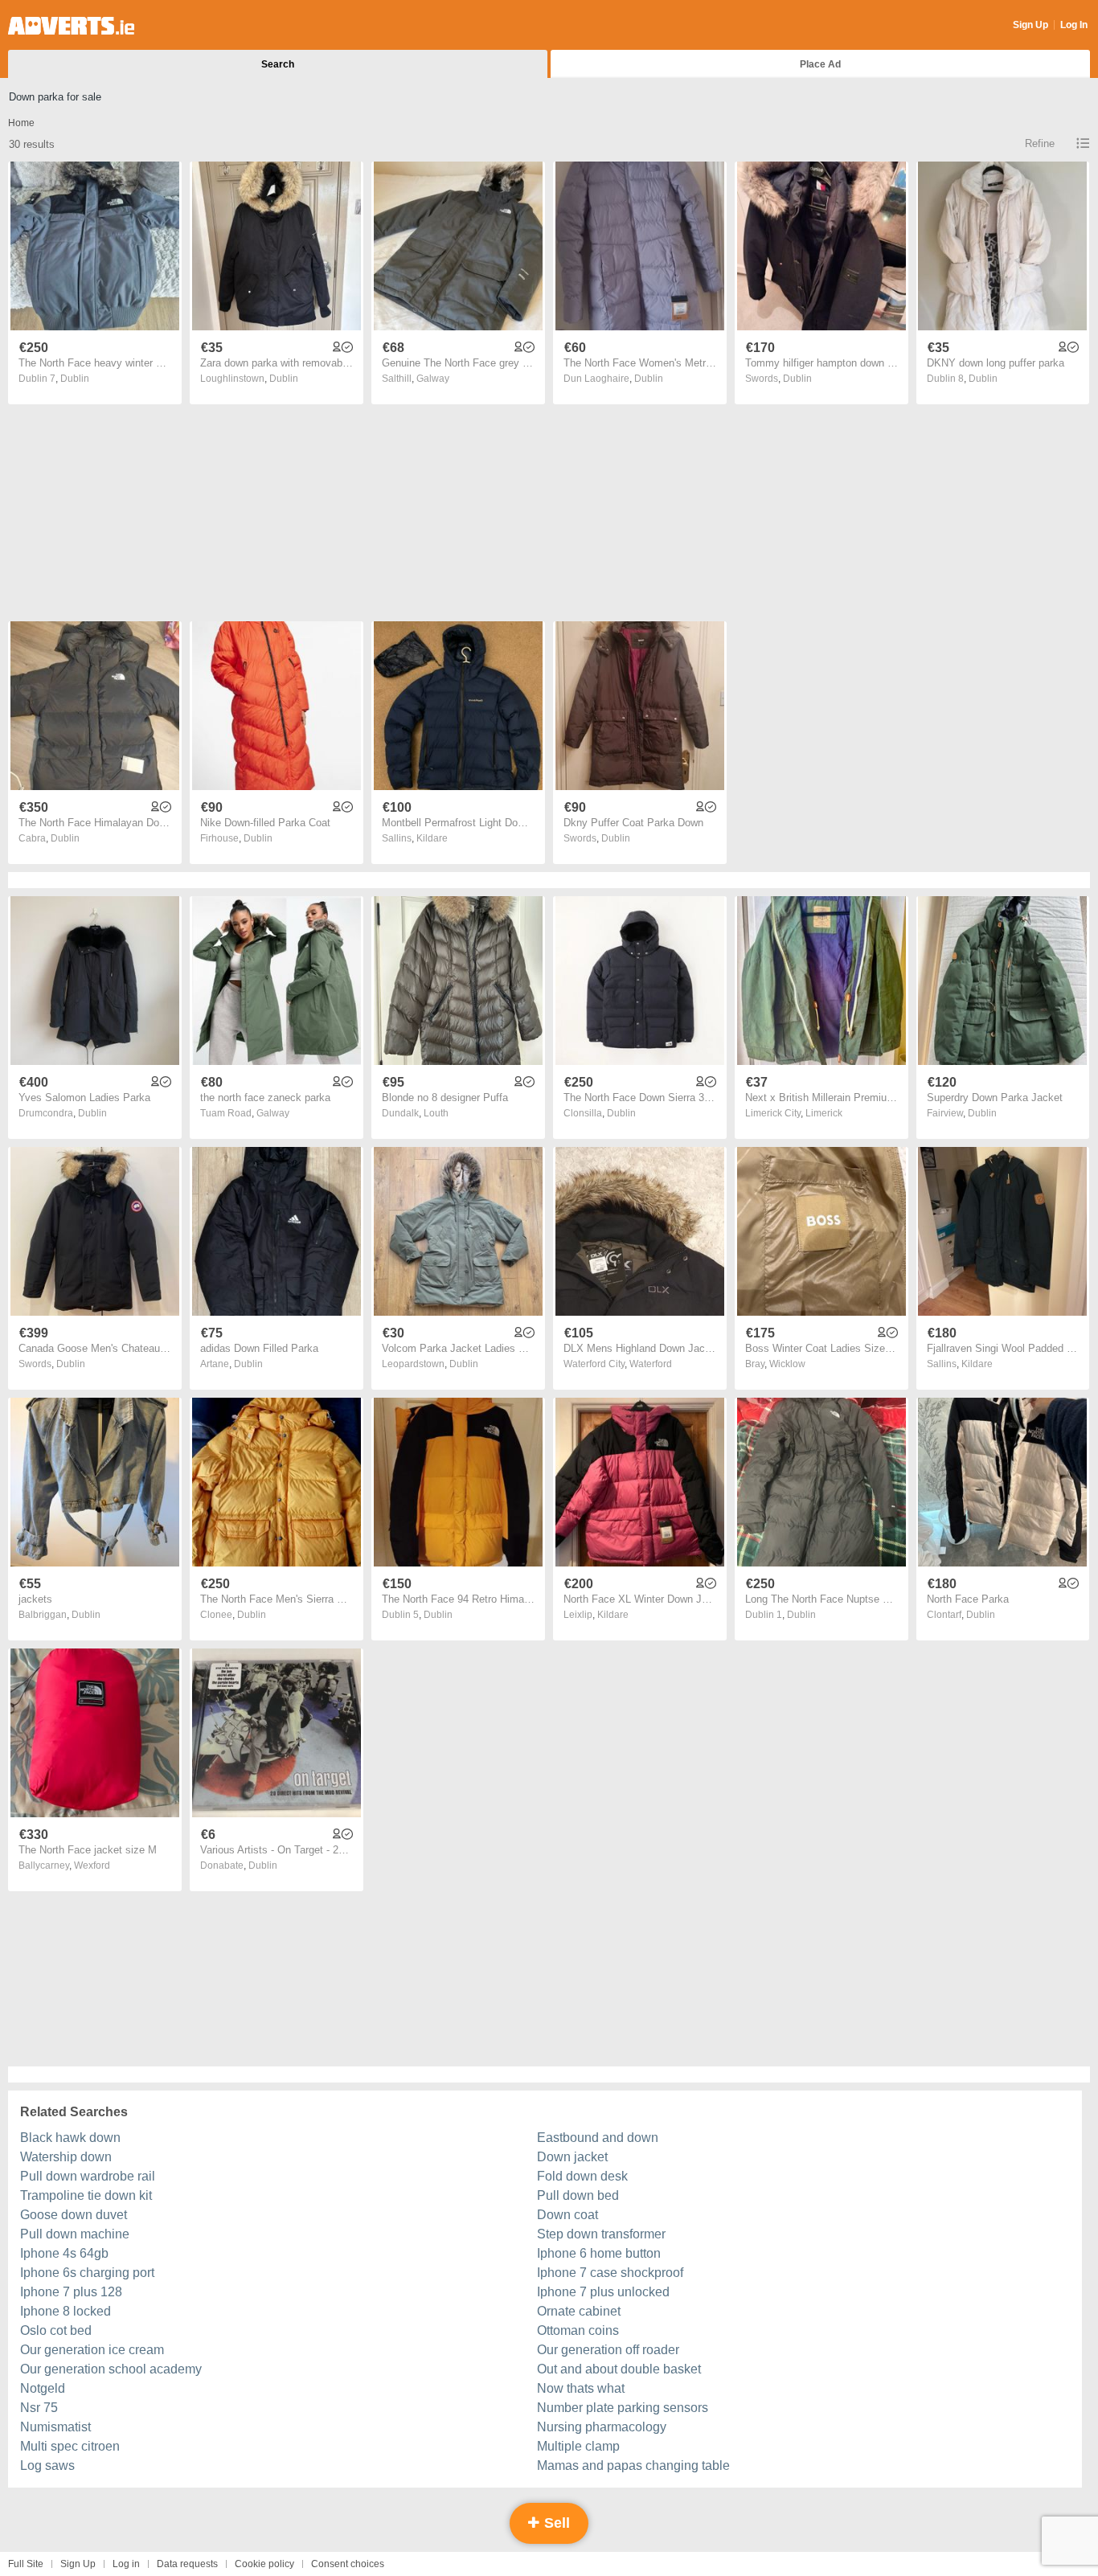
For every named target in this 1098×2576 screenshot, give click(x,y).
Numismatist (55, 2427)
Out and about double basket (619, 2369)
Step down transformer (601, 2234)
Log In (1074, 25)
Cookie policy (264, 2564)
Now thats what (581, 2388)
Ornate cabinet (579, 2311)
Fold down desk (582, 2176)
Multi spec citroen (70, 2446)
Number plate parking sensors (623, 2408)
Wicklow (787, 1364)
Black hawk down (70, 2138)
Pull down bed (578, 2195)
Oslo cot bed (56, 2330)
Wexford (92, 1865)
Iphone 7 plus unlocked (603, 2292)
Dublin (75, 379)
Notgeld (43, 2388)
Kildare (432, 838)
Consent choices (348, 2564)
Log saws (47, 2465)
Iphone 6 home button (599, 2253)
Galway (433, 379)
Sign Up (1030, 25)
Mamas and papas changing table (633, 2465)
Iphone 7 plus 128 (71, 2292)
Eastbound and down (598, 2138)
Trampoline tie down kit (86, 2195)
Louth (436, 1113)
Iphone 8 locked (66, 2311)
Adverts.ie (71, 26)
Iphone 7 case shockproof (610, 2273)
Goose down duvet (74, 2215)
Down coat (567, 2215)
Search (278, 64)
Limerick (824, 1113)
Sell (555, 2523)
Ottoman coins (578, 2330)
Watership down (66, 2157)
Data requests (187, 2564)
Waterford (651, 1364)
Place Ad (820, 64)
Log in (126, 2564)
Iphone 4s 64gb (64, 2253)
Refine (1040, 143)
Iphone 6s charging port (87, 2273)
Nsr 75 (39, 2408)
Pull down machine (75, 2234)
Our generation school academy (111, 2369)
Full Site (26, 2564)
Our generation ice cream (92, 2350)
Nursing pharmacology (602, 2427)
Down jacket (572, 2157)
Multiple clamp (578, 2446)
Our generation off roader (608, 2350)
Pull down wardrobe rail (88, 2176)
